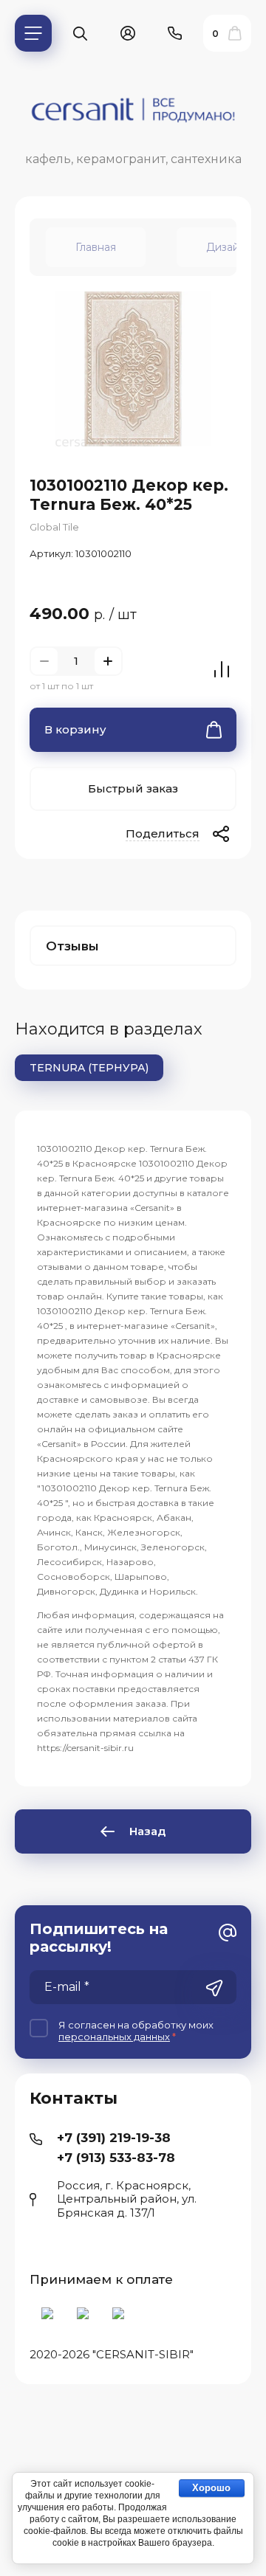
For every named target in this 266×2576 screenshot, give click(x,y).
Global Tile (54, 527)
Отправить (214, 1989)
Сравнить (222, 669)
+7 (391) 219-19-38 (114, 2138)
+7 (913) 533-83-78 (116, 2158)
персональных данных (114, 2037)
